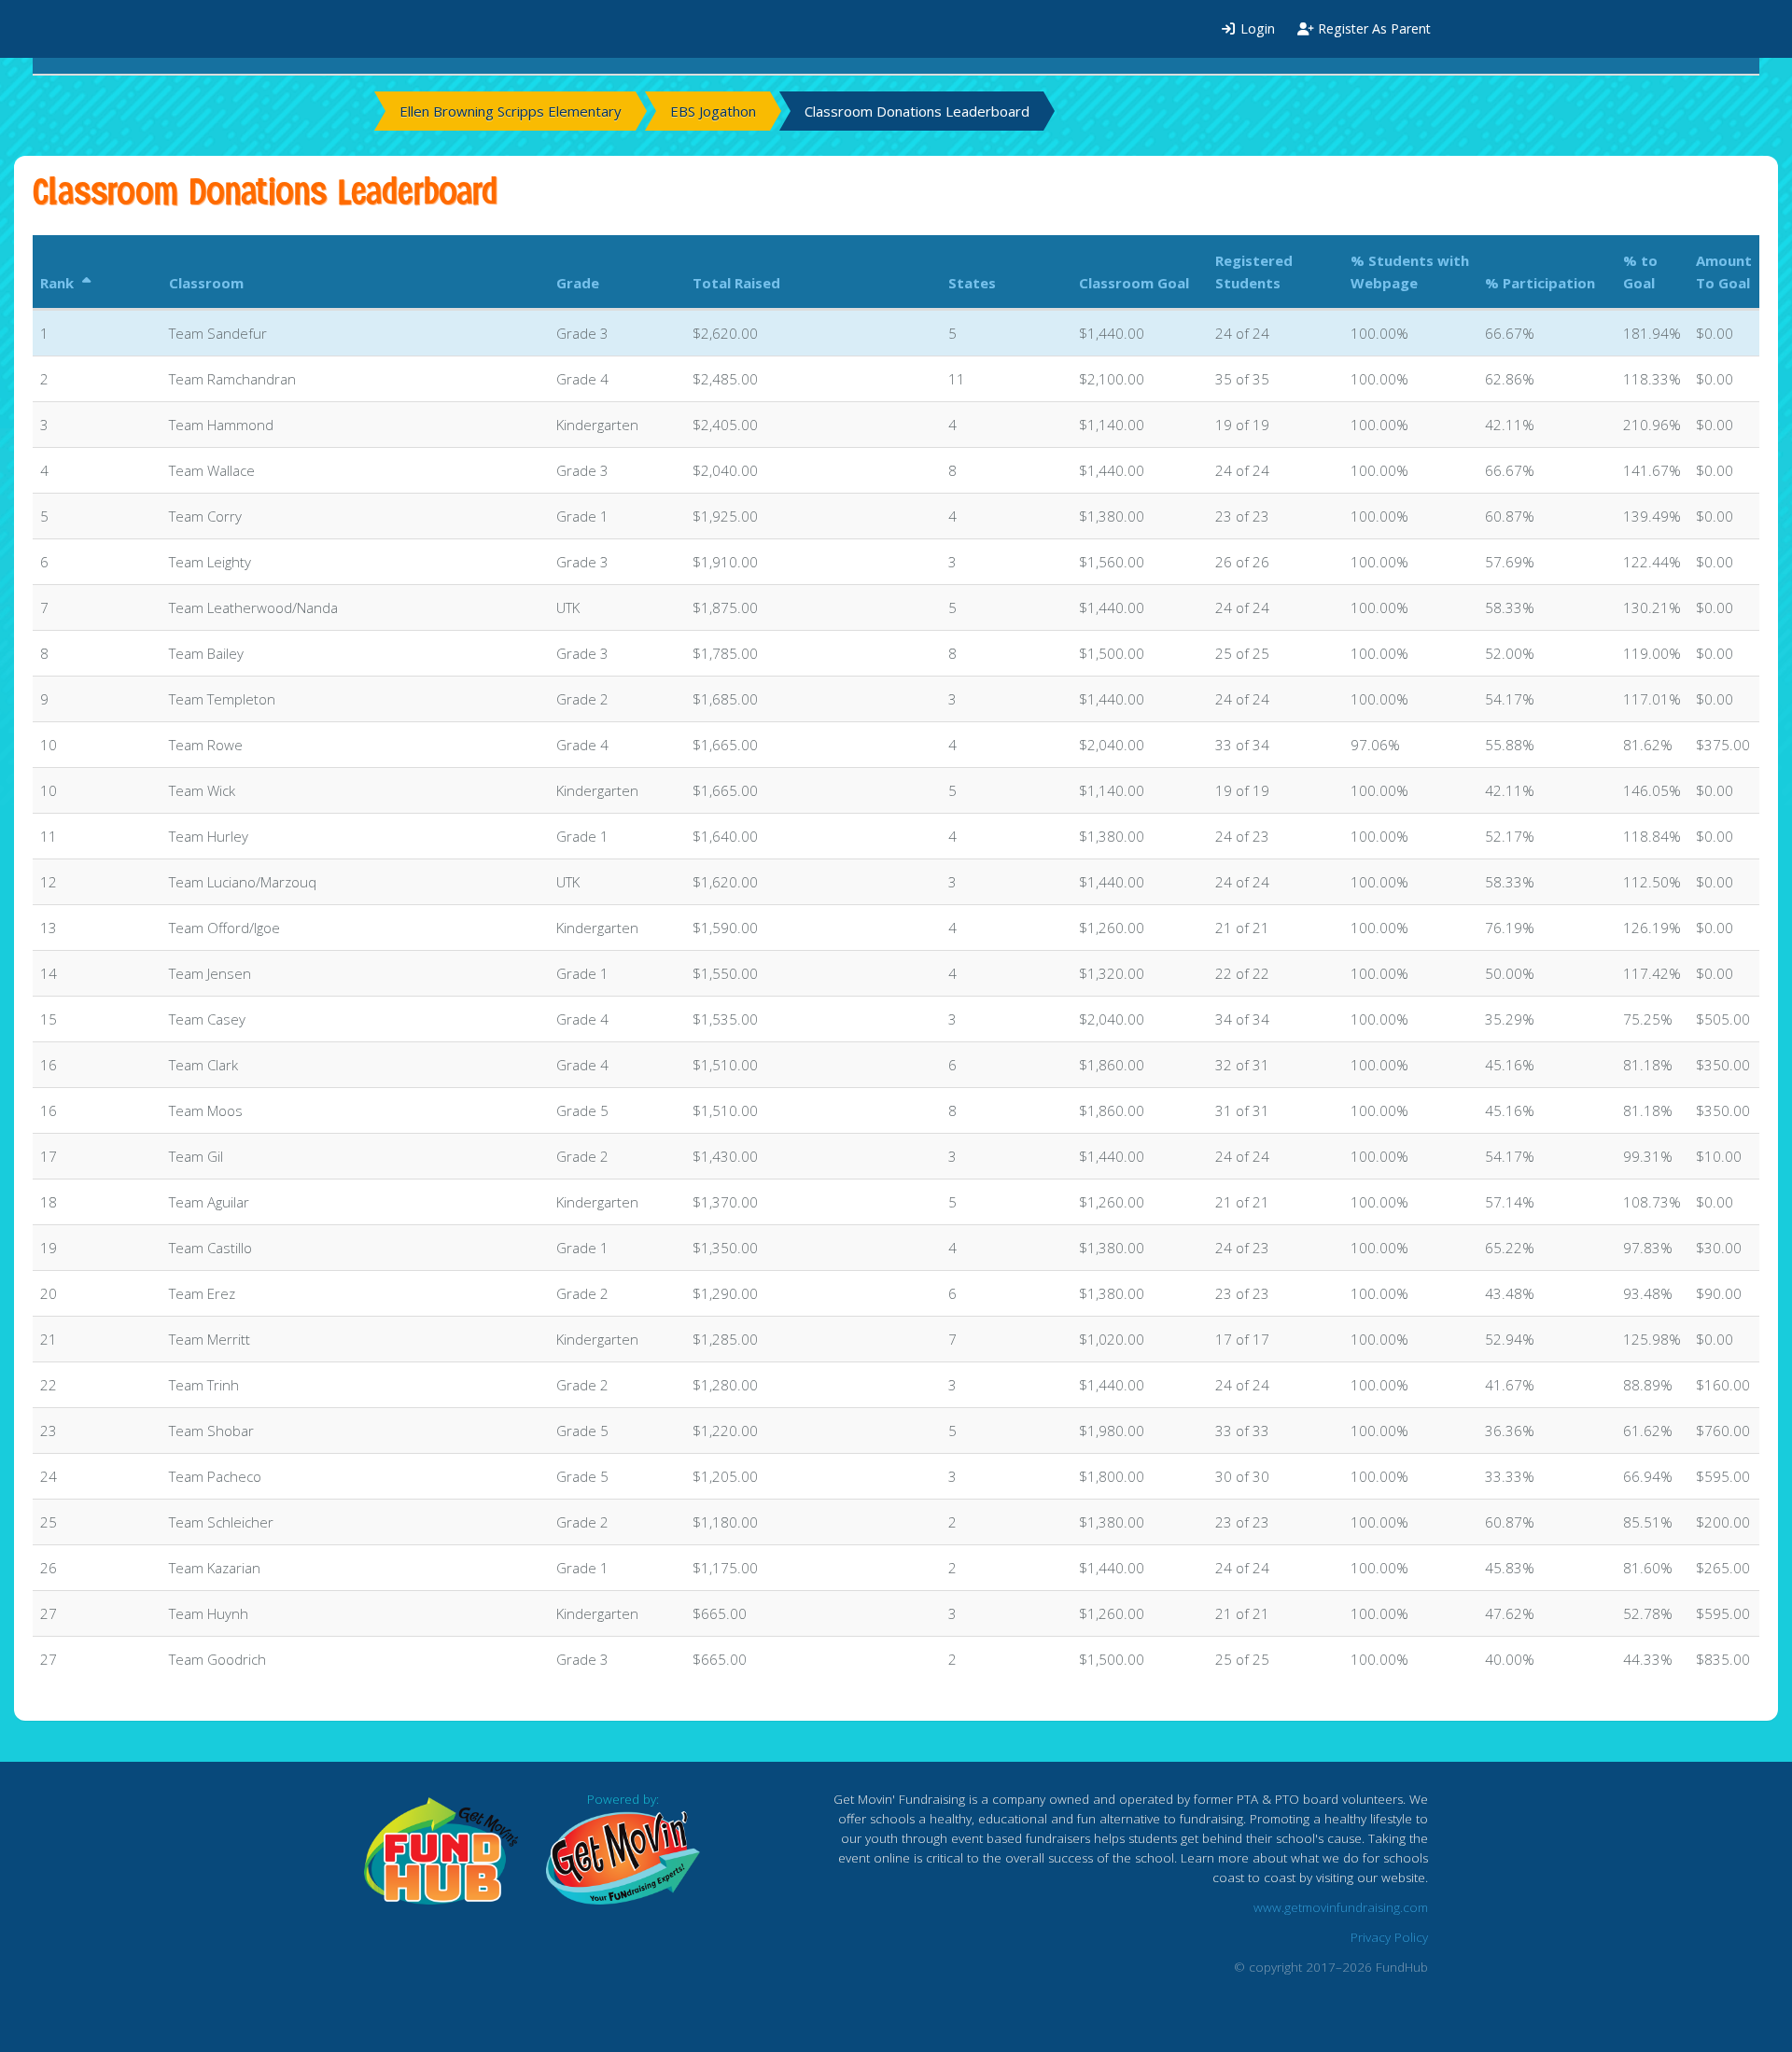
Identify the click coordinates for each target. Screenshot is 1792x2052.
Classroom (206, 283)
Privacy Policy (1389, 1937)
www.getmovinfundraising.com (1341, 1907)
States (972, 283)
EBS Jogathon (713, 111)
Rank (59, 283)
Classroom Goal (1134, 283)
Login (1256, 28)
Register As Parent (1372, 28)
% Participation (1540, 283)
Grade (578, 283)
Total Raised (736, 283)
